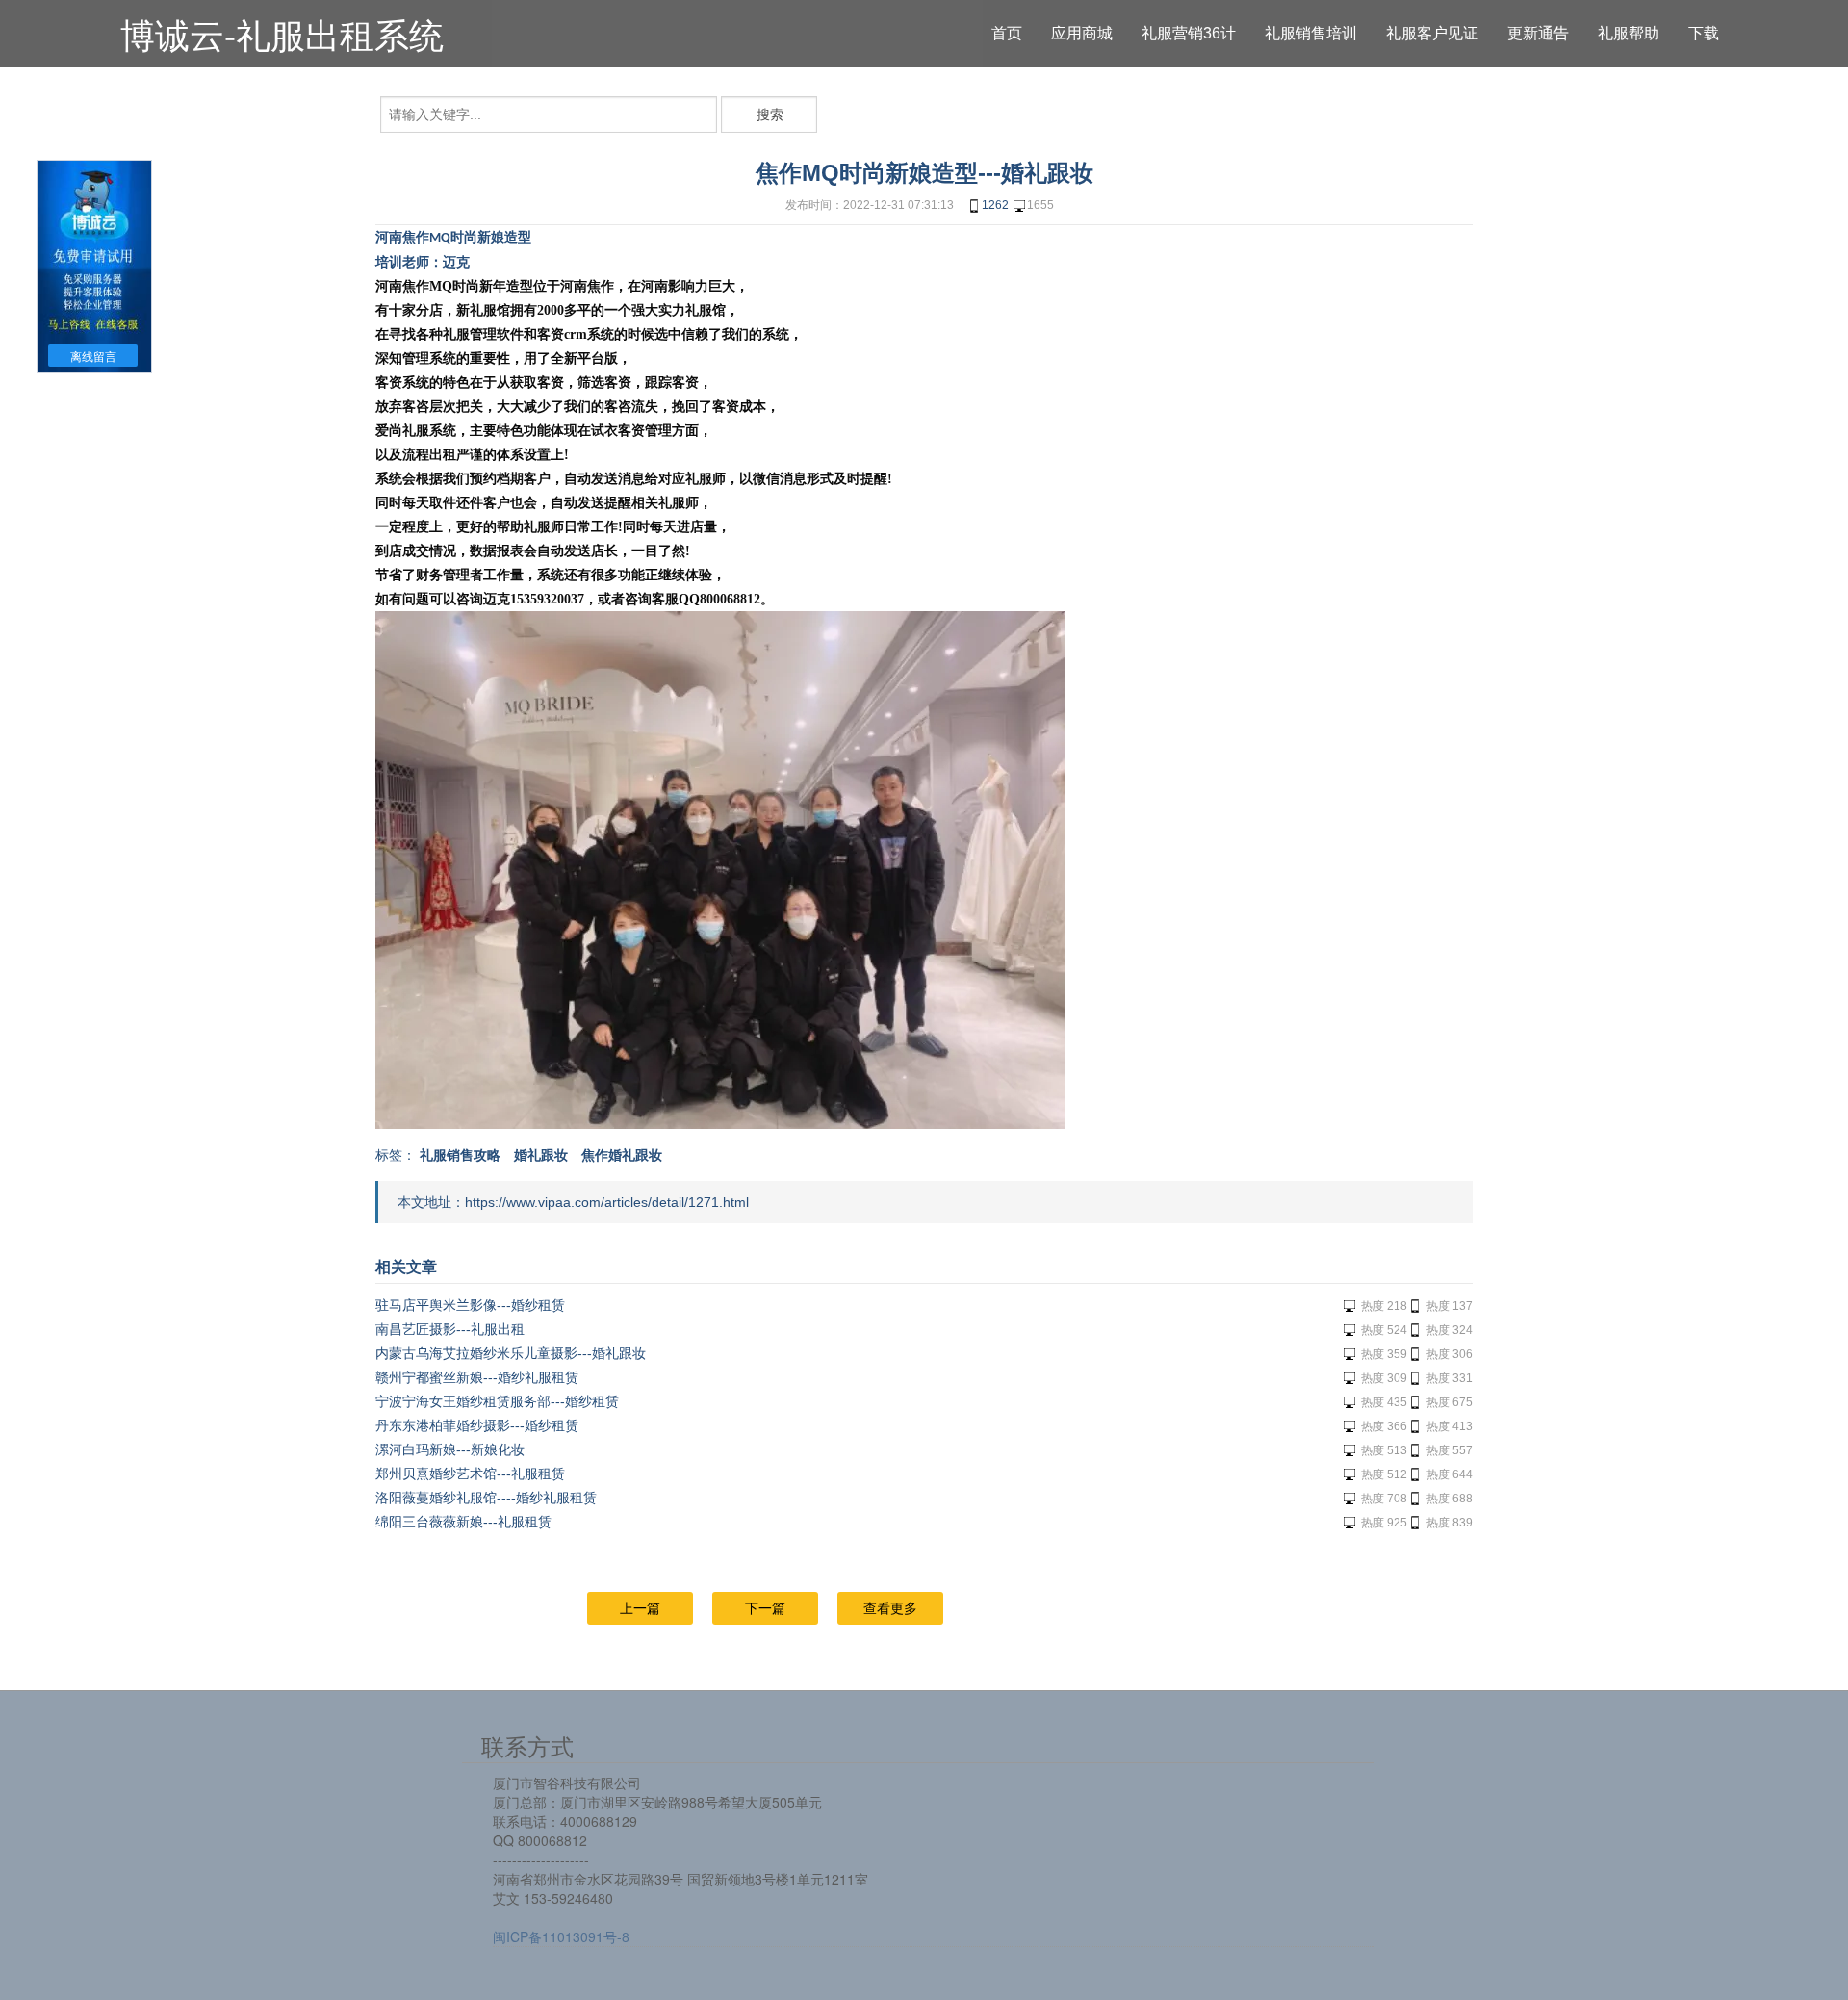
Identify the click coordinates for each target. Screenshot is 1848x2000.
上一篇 (640, 1608)
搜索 (770, 115)
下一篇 (765, 1608)
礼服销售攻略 (460, 1155)
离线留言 (93, 357)
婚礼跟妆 (541, 1155)
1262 (995, 205)
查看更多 (890, 1608)
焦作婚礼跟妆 (622, 1155)
